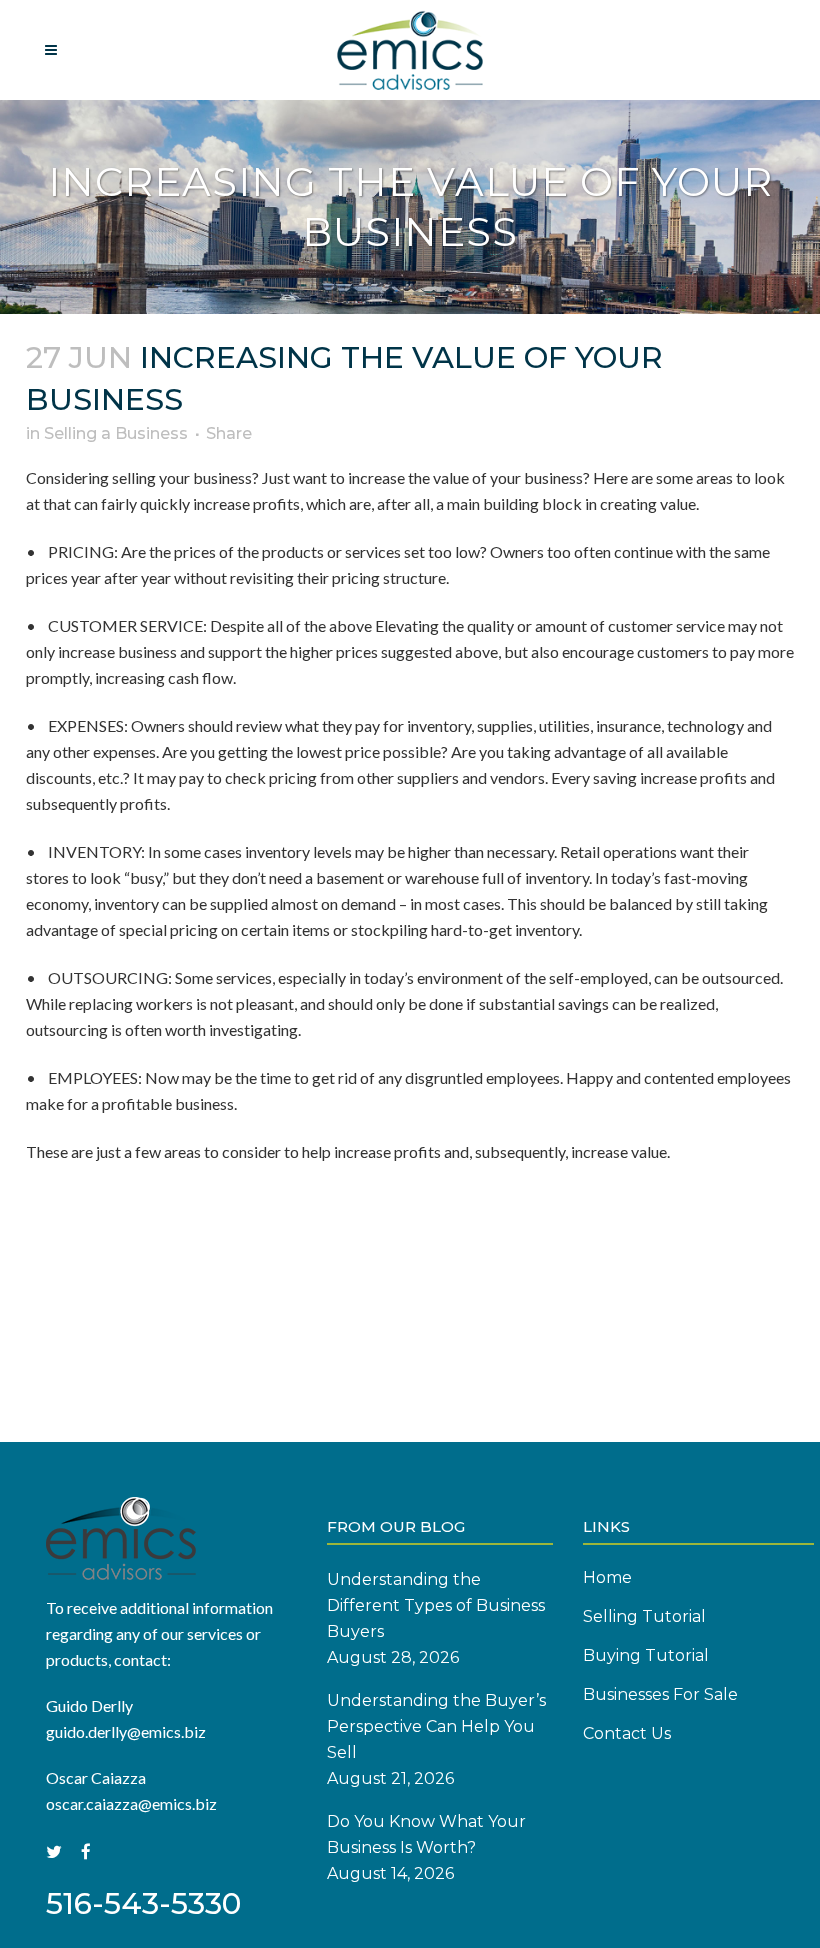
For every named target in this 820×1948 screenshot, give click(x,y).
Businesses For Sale (660, 1694)
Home (607, 1577)
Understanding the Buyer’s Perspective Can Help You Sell (436, 1726)
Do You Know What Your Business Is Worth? (426, 1834)
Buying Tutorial (646, 1655)
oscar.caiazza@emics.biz (131, 1803)
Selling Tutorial (644, 1616)
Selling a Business (116, 433)
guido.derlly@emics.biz (126, 1731)
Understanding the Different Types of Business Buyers (436, 1605)
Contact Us (627, 1733)
